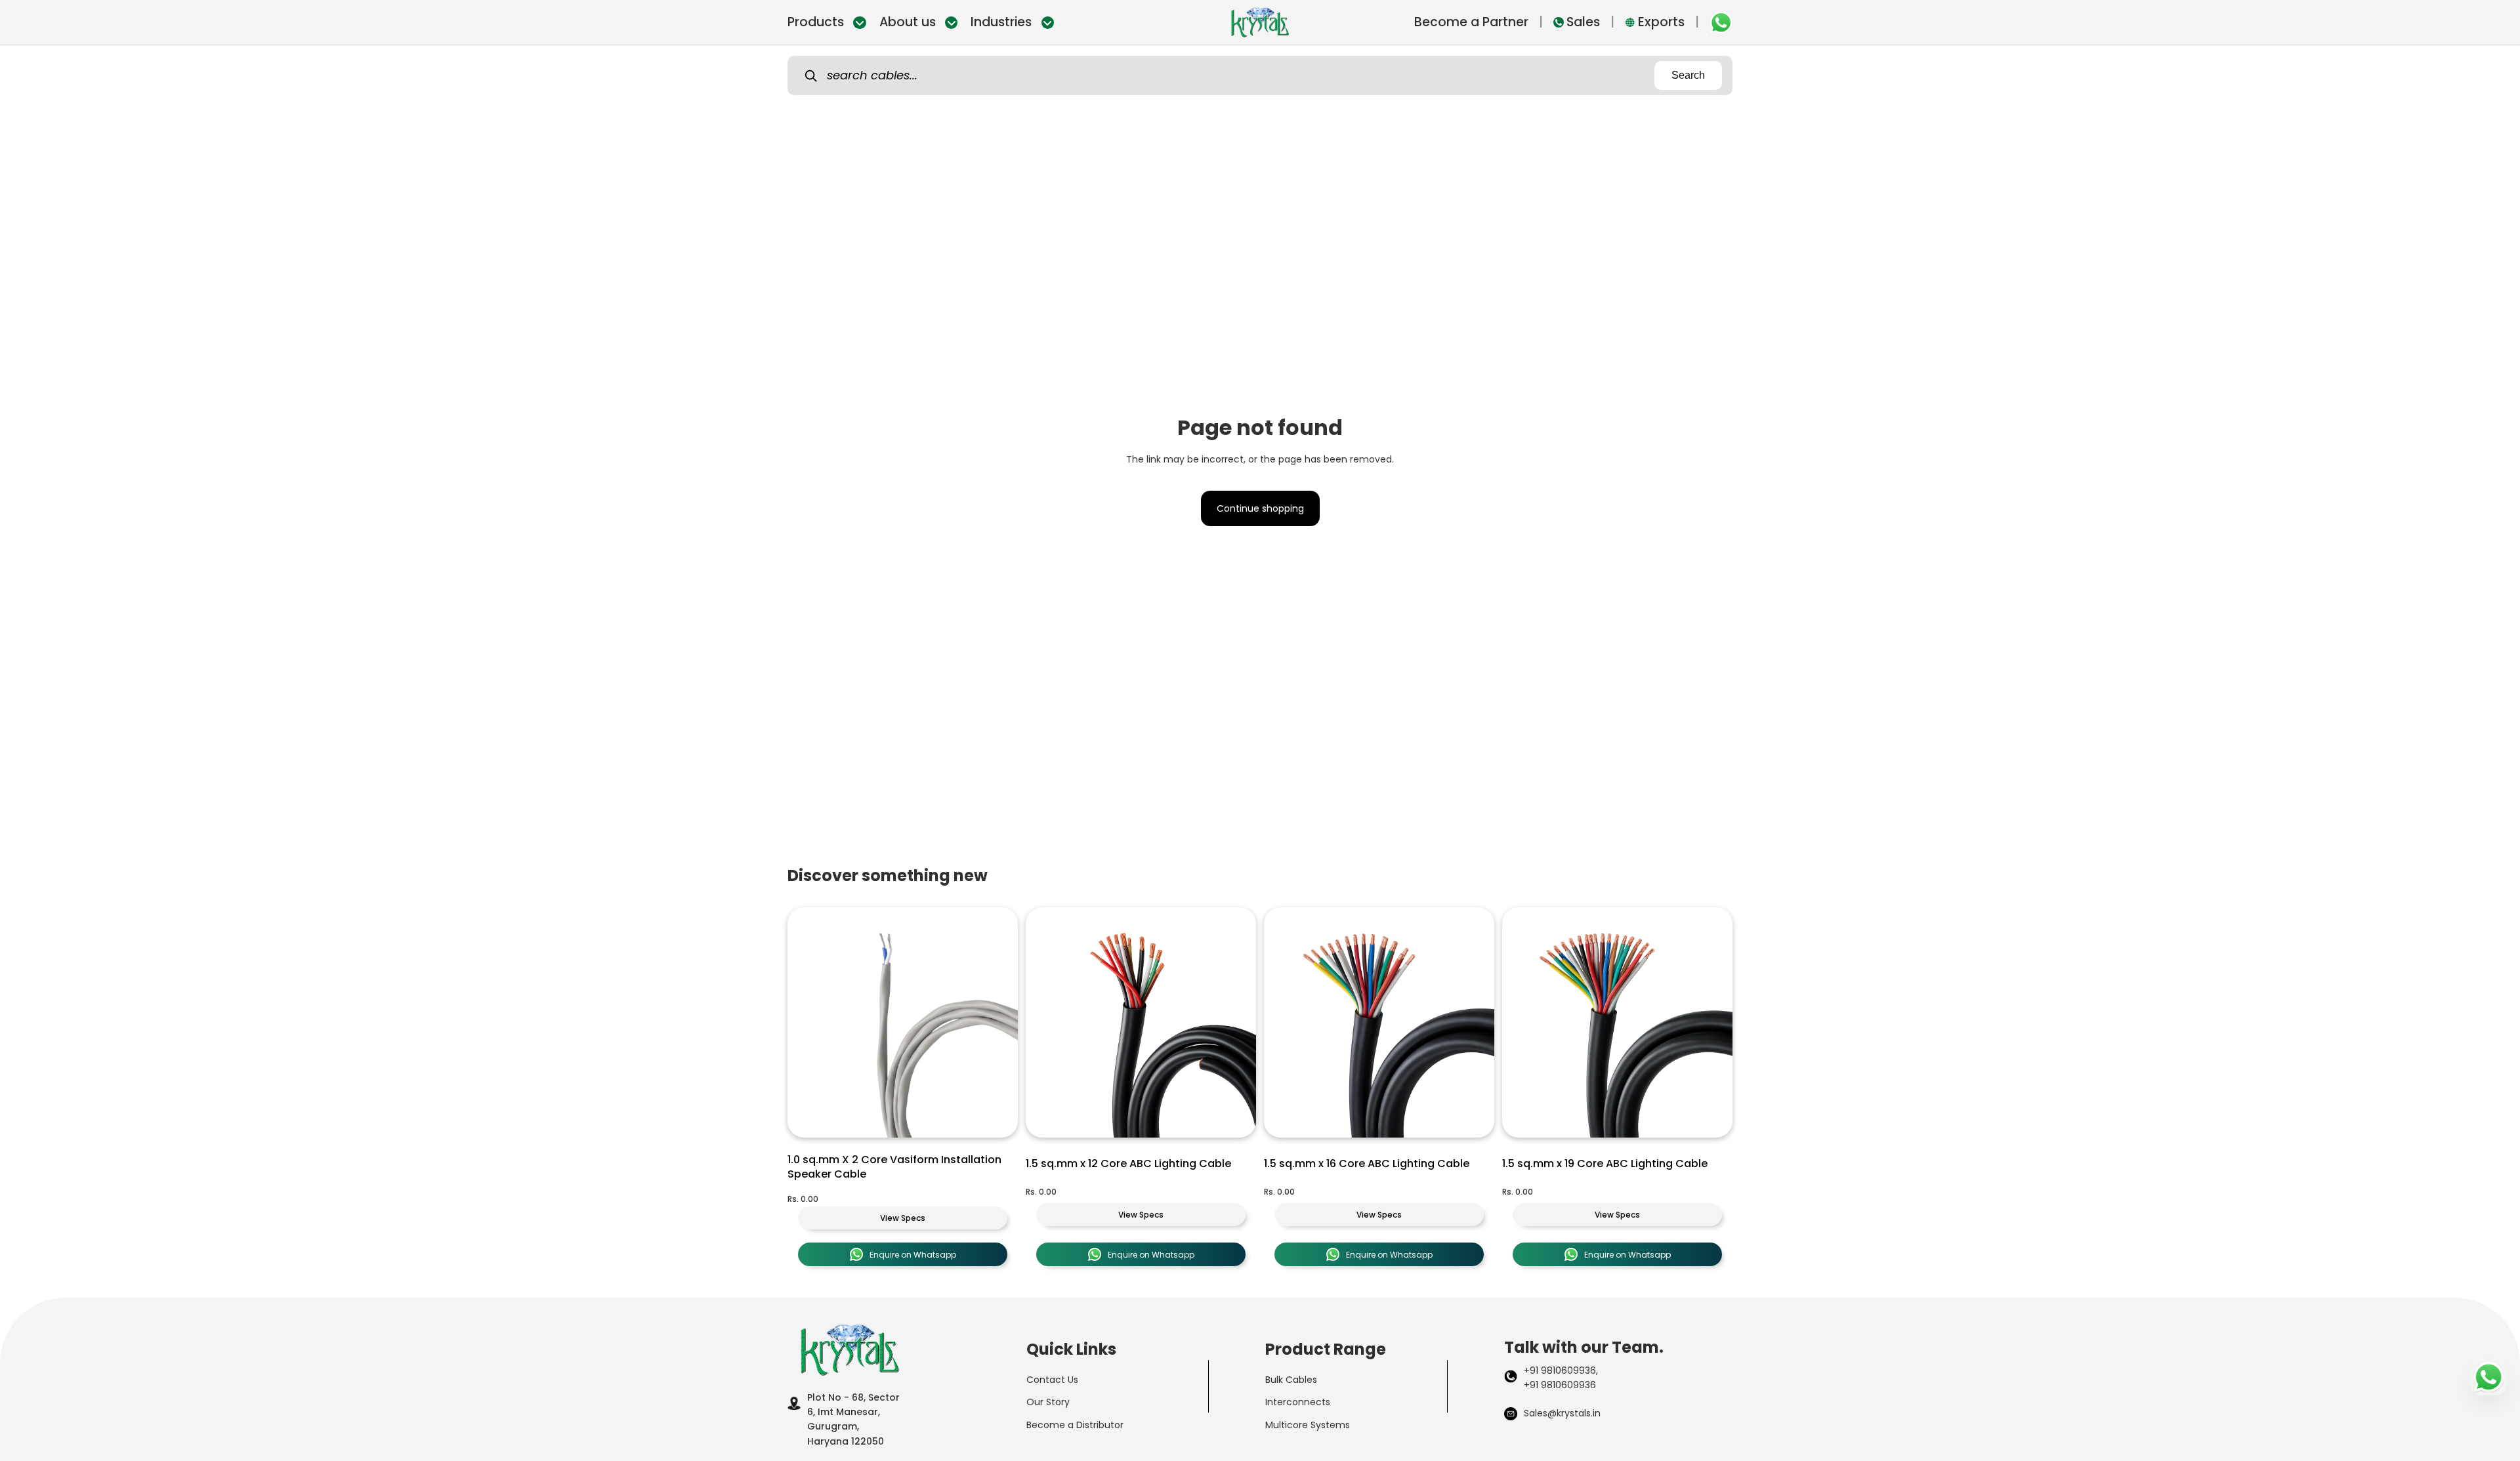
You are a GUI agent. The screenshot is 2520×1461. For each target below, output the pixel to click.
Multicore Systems (1308, 1425)
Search (1688, 75)
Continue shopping (1260, 508)
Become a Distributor (1075, 1425)
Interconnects (1298, 1402)
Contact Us (1052, 1380)
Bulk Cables (1291, 1380)
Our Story (1048, 1402)
